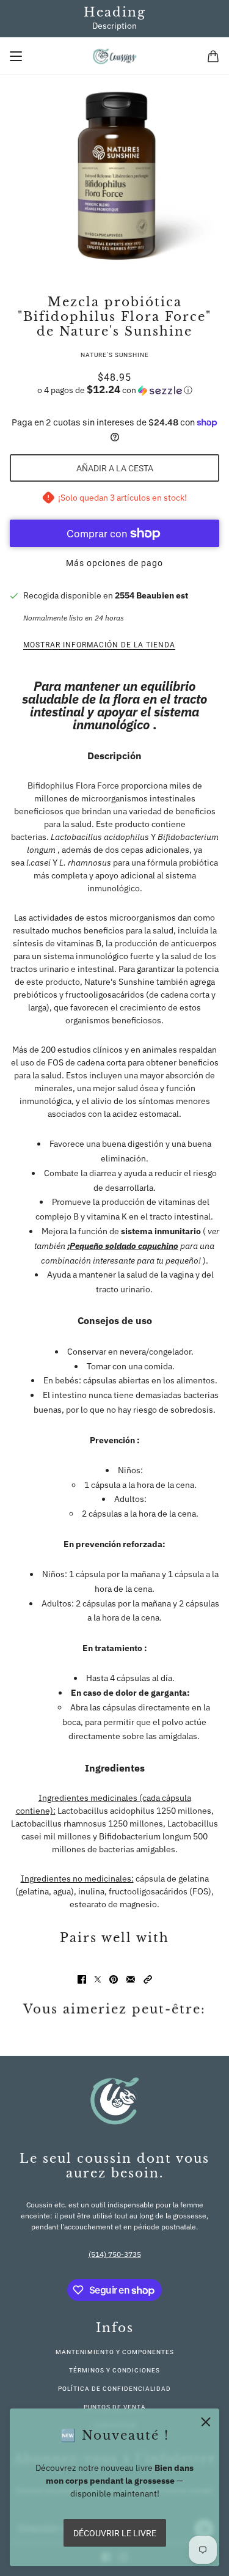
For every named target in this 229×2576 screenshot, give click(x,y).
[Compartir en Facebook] (82, 1979)
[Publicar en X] (98, 1979)
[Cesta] (213, 56)
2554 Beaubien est (151, 595)
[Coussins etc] (114, 56)
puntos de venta (115, 2407)
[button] (114, 390)
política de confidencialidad (114, 2389)
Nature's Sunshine (115, 355)
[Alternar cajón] (16, 56)
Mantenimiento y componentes (115, 2352)
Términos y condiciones (114, 2370)
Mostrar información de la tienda (99, 645)
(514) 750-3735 (115, 2254)
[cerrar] (206, 2422)
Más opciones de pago (114, 563)
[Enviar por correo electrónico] (131, 1979)
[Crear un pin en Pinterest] (114, 1979)
